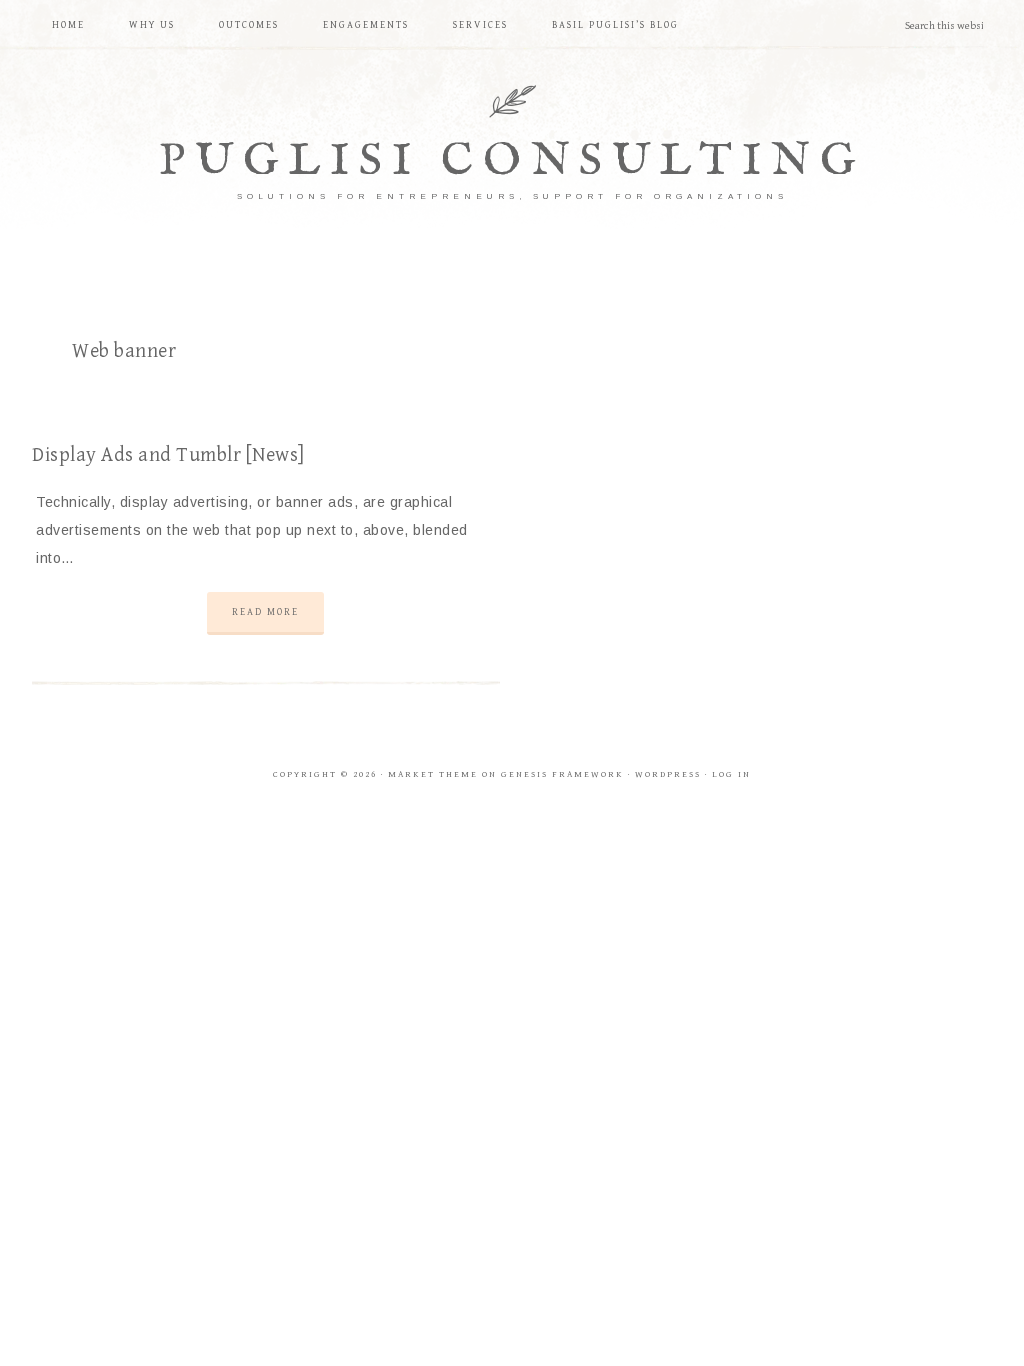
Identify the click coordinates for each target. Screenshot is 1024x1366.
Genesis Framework (562, 774)
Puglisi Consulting (512, 161)
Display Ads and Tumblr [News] (168, 455)
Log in (731, 774)
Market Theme (433, 774)
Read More (265, 612)
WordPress (668, 774)
